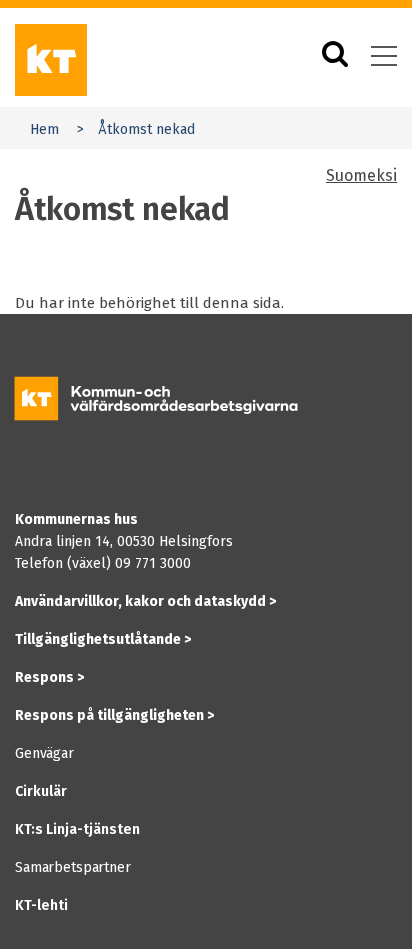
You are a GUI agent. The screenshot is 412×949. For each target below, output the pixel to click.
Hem (44, 129)
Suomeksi (361, 175)
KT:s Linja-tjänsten (77, 829)
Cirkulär (41, 791)
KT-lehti (41, 905)
